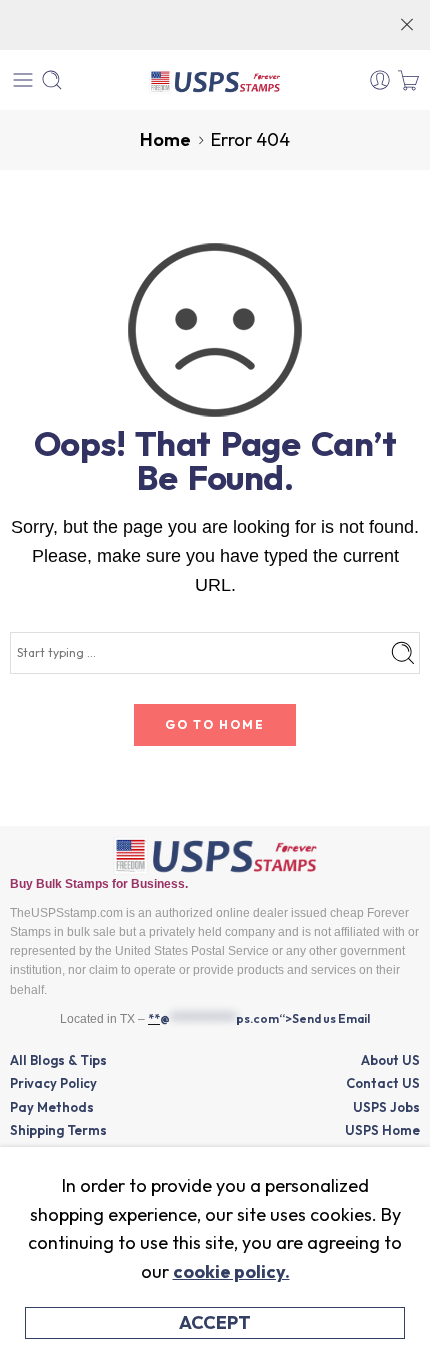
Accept (215, 1322)
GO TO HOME (215, 724)
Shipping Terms (58, 1130)
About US (390, 1060)
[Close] (407, 25)
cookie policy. (231, 1271)
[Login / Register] (380, 80)
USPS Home (382, 1130)
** (154, 1018)
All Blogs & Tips (58, 1060)
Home (165, 139)
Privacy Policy (53, 1083)
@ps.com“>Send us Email (265, 1018)
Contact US (383, 1083)
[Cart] (408, 80)
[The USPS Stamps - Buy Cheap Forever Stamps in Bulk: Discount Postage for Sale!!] (215, 80)
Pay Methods (52, 1107)
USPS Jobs (386, 1107)
